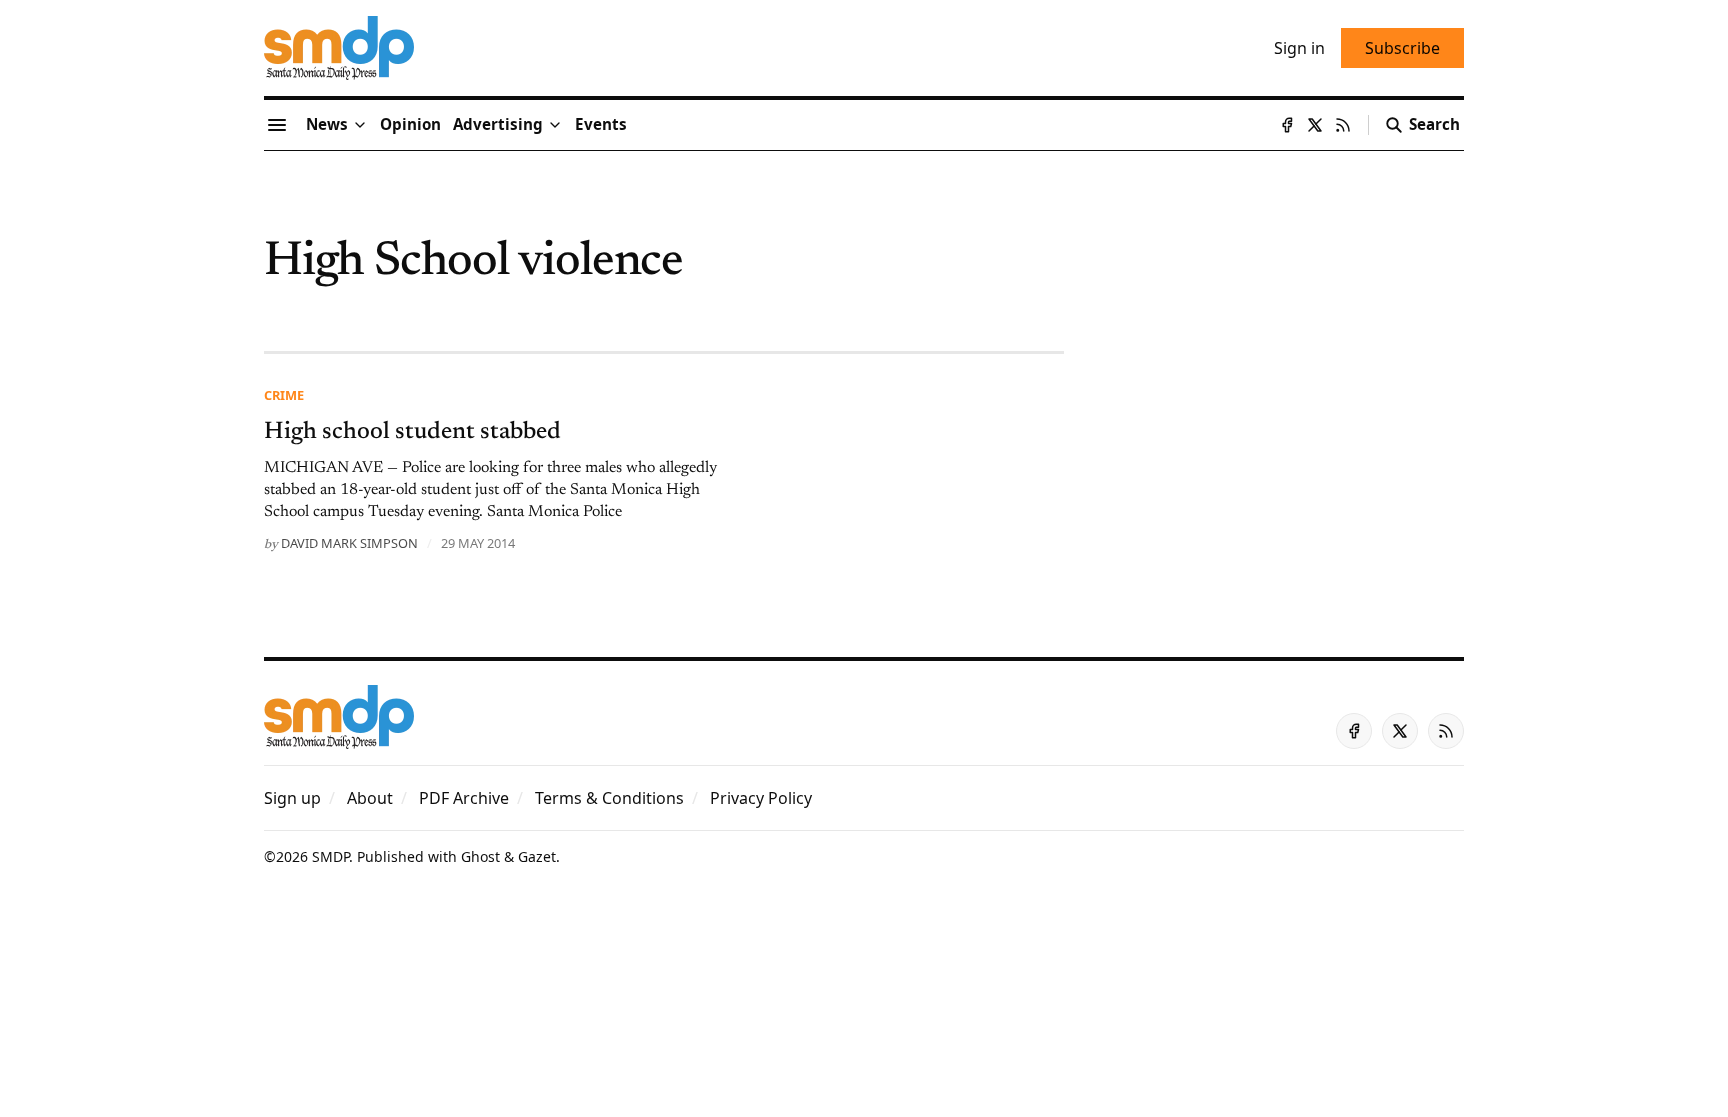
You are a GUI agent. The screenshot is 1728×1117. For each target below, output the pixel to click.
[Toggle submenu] (360, 125)
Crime (284, 395)
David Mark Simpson (349, 543)
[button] (498, 125)
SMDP (330, 856)
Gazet (537, 856)
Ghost (480, 856)
